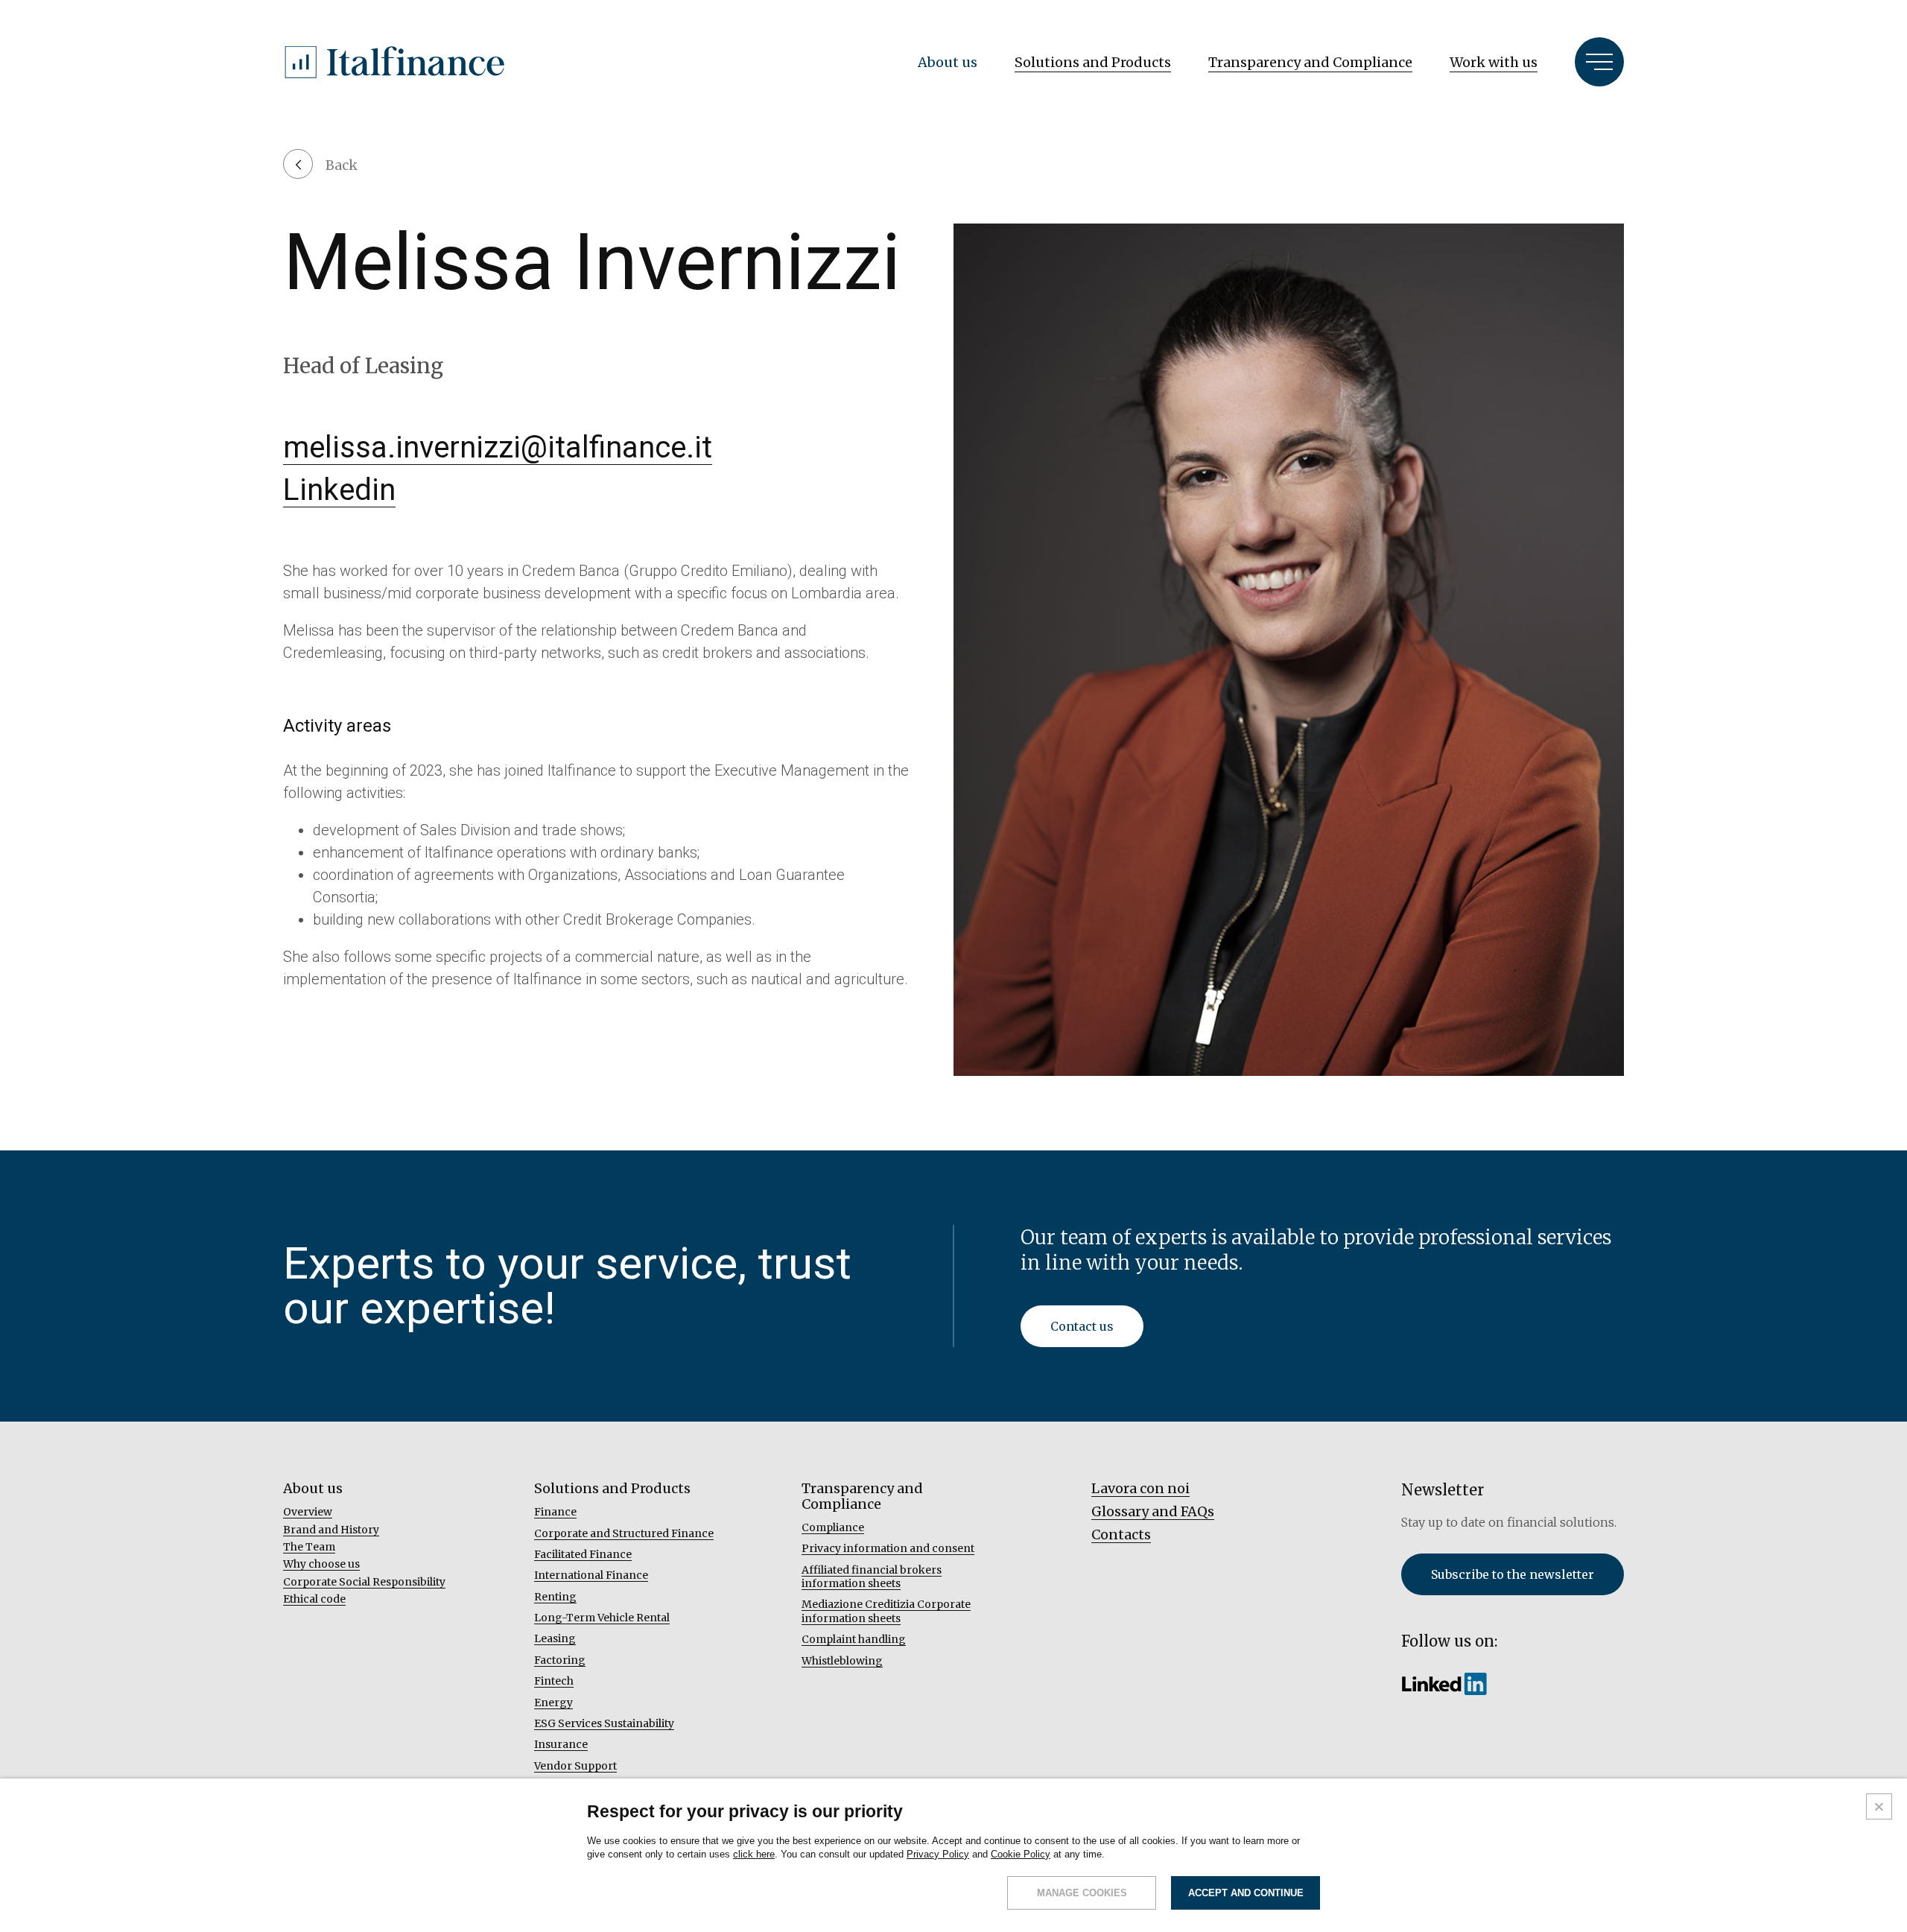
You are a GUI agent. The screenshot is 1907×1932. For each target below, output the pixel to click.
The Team (309, 1547)
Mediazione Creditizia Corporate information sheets (886, 1611)
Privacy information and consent (888, 1548)
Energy (553, 1703)
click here (754, 1854)
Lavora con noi (1140, 1488)
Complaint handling (854, 1639)
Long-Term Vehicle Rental (602, 1618)
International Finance (591, 1575)
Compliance (833, 1527)
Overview (308, 1512)
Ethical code (314, 1599)
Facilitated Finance (583, 1554)
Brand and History (331, 1530)
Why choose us (321, 1564)
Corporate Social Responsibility (364, 1582)
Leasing (555, 1638)
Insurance (561, 1744)
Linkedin (339, 490)
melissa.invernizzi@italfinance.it (498, 447)
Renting (555, 1597)
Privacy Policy (938, 1854)
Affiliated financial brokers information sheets (872, 1577)
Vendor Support (575, 1766)
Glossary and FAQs (1153, 1511)
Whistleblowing (842, 1661)
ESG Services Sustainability (604, 1723)
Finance (555, 1512)
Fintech (554, 1681)
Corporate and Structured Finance (624, 1533)
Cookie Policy (1021, 1854)
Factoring (560, 1660)
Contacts (1121, 1534)
